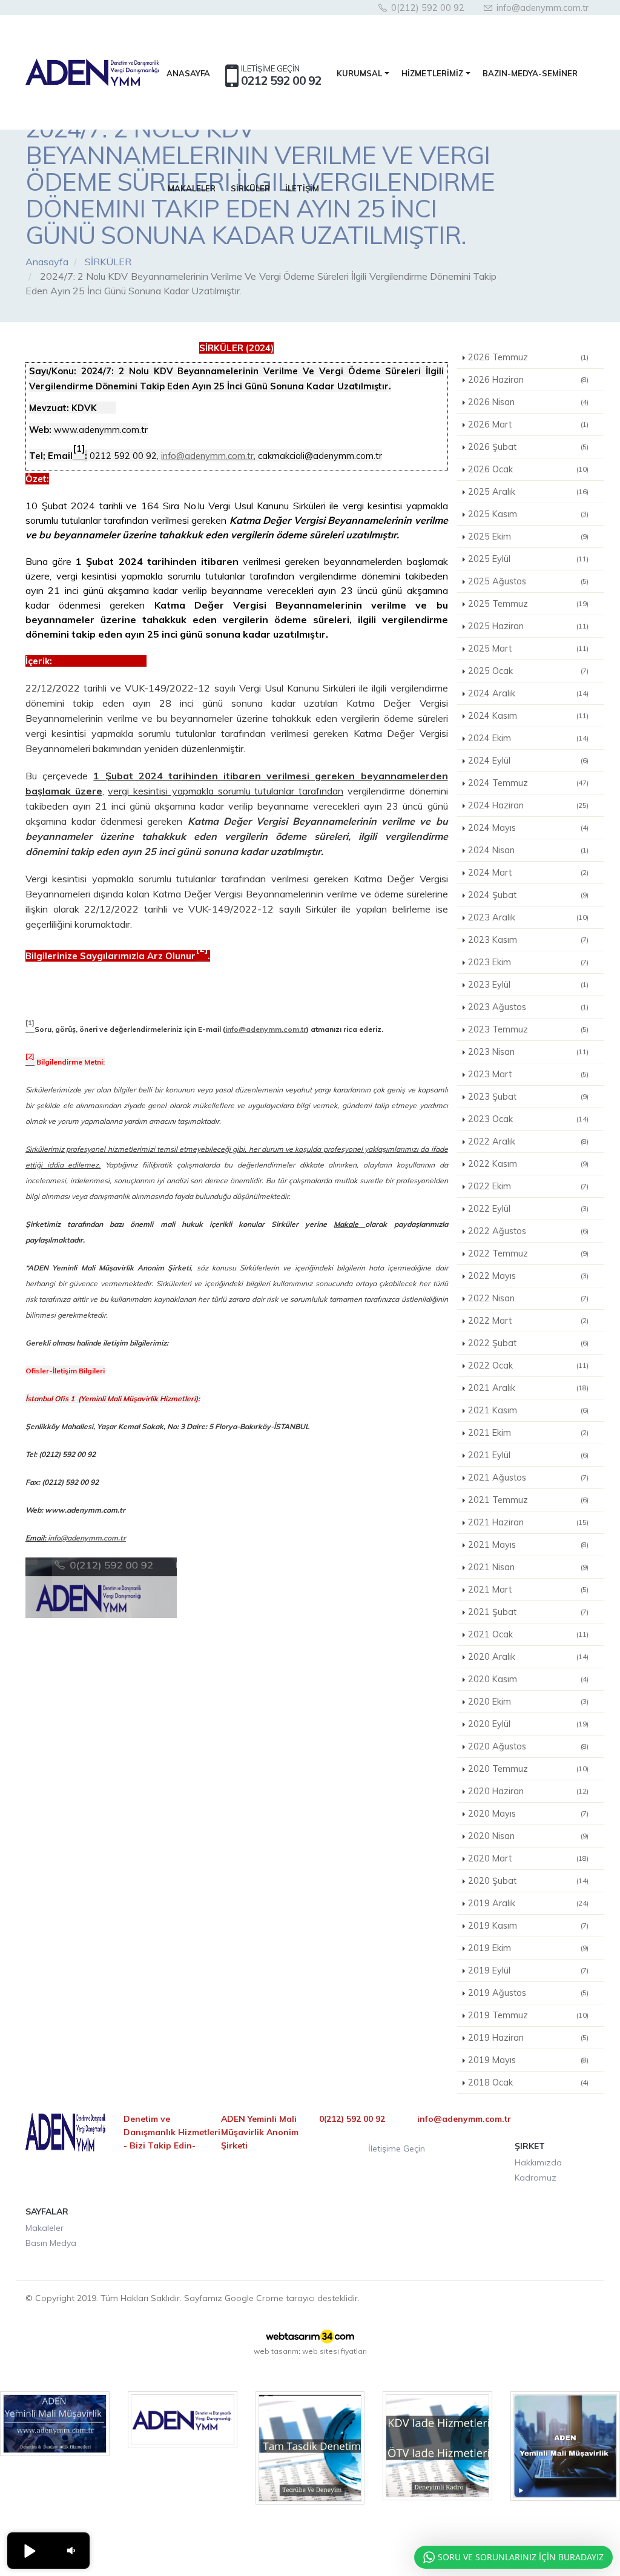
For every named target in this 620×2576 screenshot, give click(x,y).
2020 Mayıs (529, 1814)
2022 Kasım (529, 1164)
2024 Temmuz (529, 783)
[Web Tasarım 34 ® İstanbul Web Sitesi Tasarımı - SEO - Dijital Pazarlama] (310, 2336)
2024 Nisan (529, 850)
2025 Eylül (529, 559)
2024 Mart (529, 873)
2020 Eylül (529, 1724)
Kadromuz (536, 2178)
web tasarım (276, 2351)
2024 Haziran (529, 805)
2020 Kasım (529, 1679)
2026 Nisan (529, 402)
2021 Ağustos (529, 1478)
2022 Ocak (529, 1366)
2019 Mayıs (529, 2060)
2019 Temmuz (529, 2015)
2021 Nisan (529, 1567)
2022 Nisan (529, 1298)
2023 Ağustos (529, 1007)
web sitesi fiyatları (335, 2351)
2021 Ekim (529, 1433)
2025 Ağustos (529, 581)
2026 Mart (529, 424)
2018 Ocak (529, 2082)
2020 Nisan (529, 1836)
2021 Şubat (529, 1612)
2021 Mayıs (529, 1545)
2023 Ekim (529, 962)
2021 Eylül (529, 1455)
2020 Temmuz (529, 1769)
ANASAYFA (188, 73)
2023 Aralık (529, 917)
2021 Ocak (529, 1634)
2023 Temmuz (529, 1029)
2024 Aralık (529, 693)
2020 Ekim (529, 1702)
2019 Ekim (529, 1948)
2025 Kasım (529, 514)
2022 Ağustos (529, 1231)
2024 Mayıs (529, 828)
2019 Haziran (529, 2038)
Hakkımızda (538, 2162)
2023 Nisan (529, 1052)
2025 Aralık (529, 492)
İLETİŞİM (302, 188)
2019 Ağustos (529, 1993)
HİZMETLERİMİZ (432, 73)
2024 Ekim (529, 738)
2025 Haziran (529, 626)
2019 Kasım (529, 1926)
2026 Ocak (529, 469)
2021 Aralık (529, 1388)
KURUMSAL (359, 73)
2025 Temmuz (529, 604)
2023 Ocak (529, 1119)
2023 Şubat (529, 1097)
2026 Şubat (529, 447)
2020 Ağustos (529, 1746)
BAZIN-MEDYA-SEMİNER (530, 73)
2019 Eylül (529, 1970)
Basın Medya (51, 2243)
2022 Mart (529, 1321)
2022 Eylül (529, 1209)
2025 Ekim (529, 537)
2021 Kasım (529, 1410)
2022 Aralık (529, 1141)
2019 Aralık (529, 1903)
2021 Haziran (529, 1522)
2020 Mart (529, 1858)
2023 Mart (529, 1074)
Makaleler (45, 2228)
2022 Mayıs (529, 1276)
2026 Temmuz (529, 357)
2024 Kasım (529, 716)
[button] (29, 2551)
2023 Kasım (529, 940)
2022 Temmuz (529, 1253)
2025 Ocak (529, 671)
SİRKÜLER (250, 188)
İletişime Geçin (397, 2148)
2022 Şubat (529, 1343)
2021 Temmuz (529, 1500)
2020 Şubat (529, 1881)
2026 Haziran (529, 380)
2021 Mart (529, 1590)
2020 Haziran (529, 1791)
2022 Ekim (529, 1186)
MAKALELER (192, 188)
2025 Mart (529, 649)
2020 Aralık (529, 1657)
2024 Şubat (529, 895)
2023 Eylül (529, 985)
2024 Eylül (529, 761)
